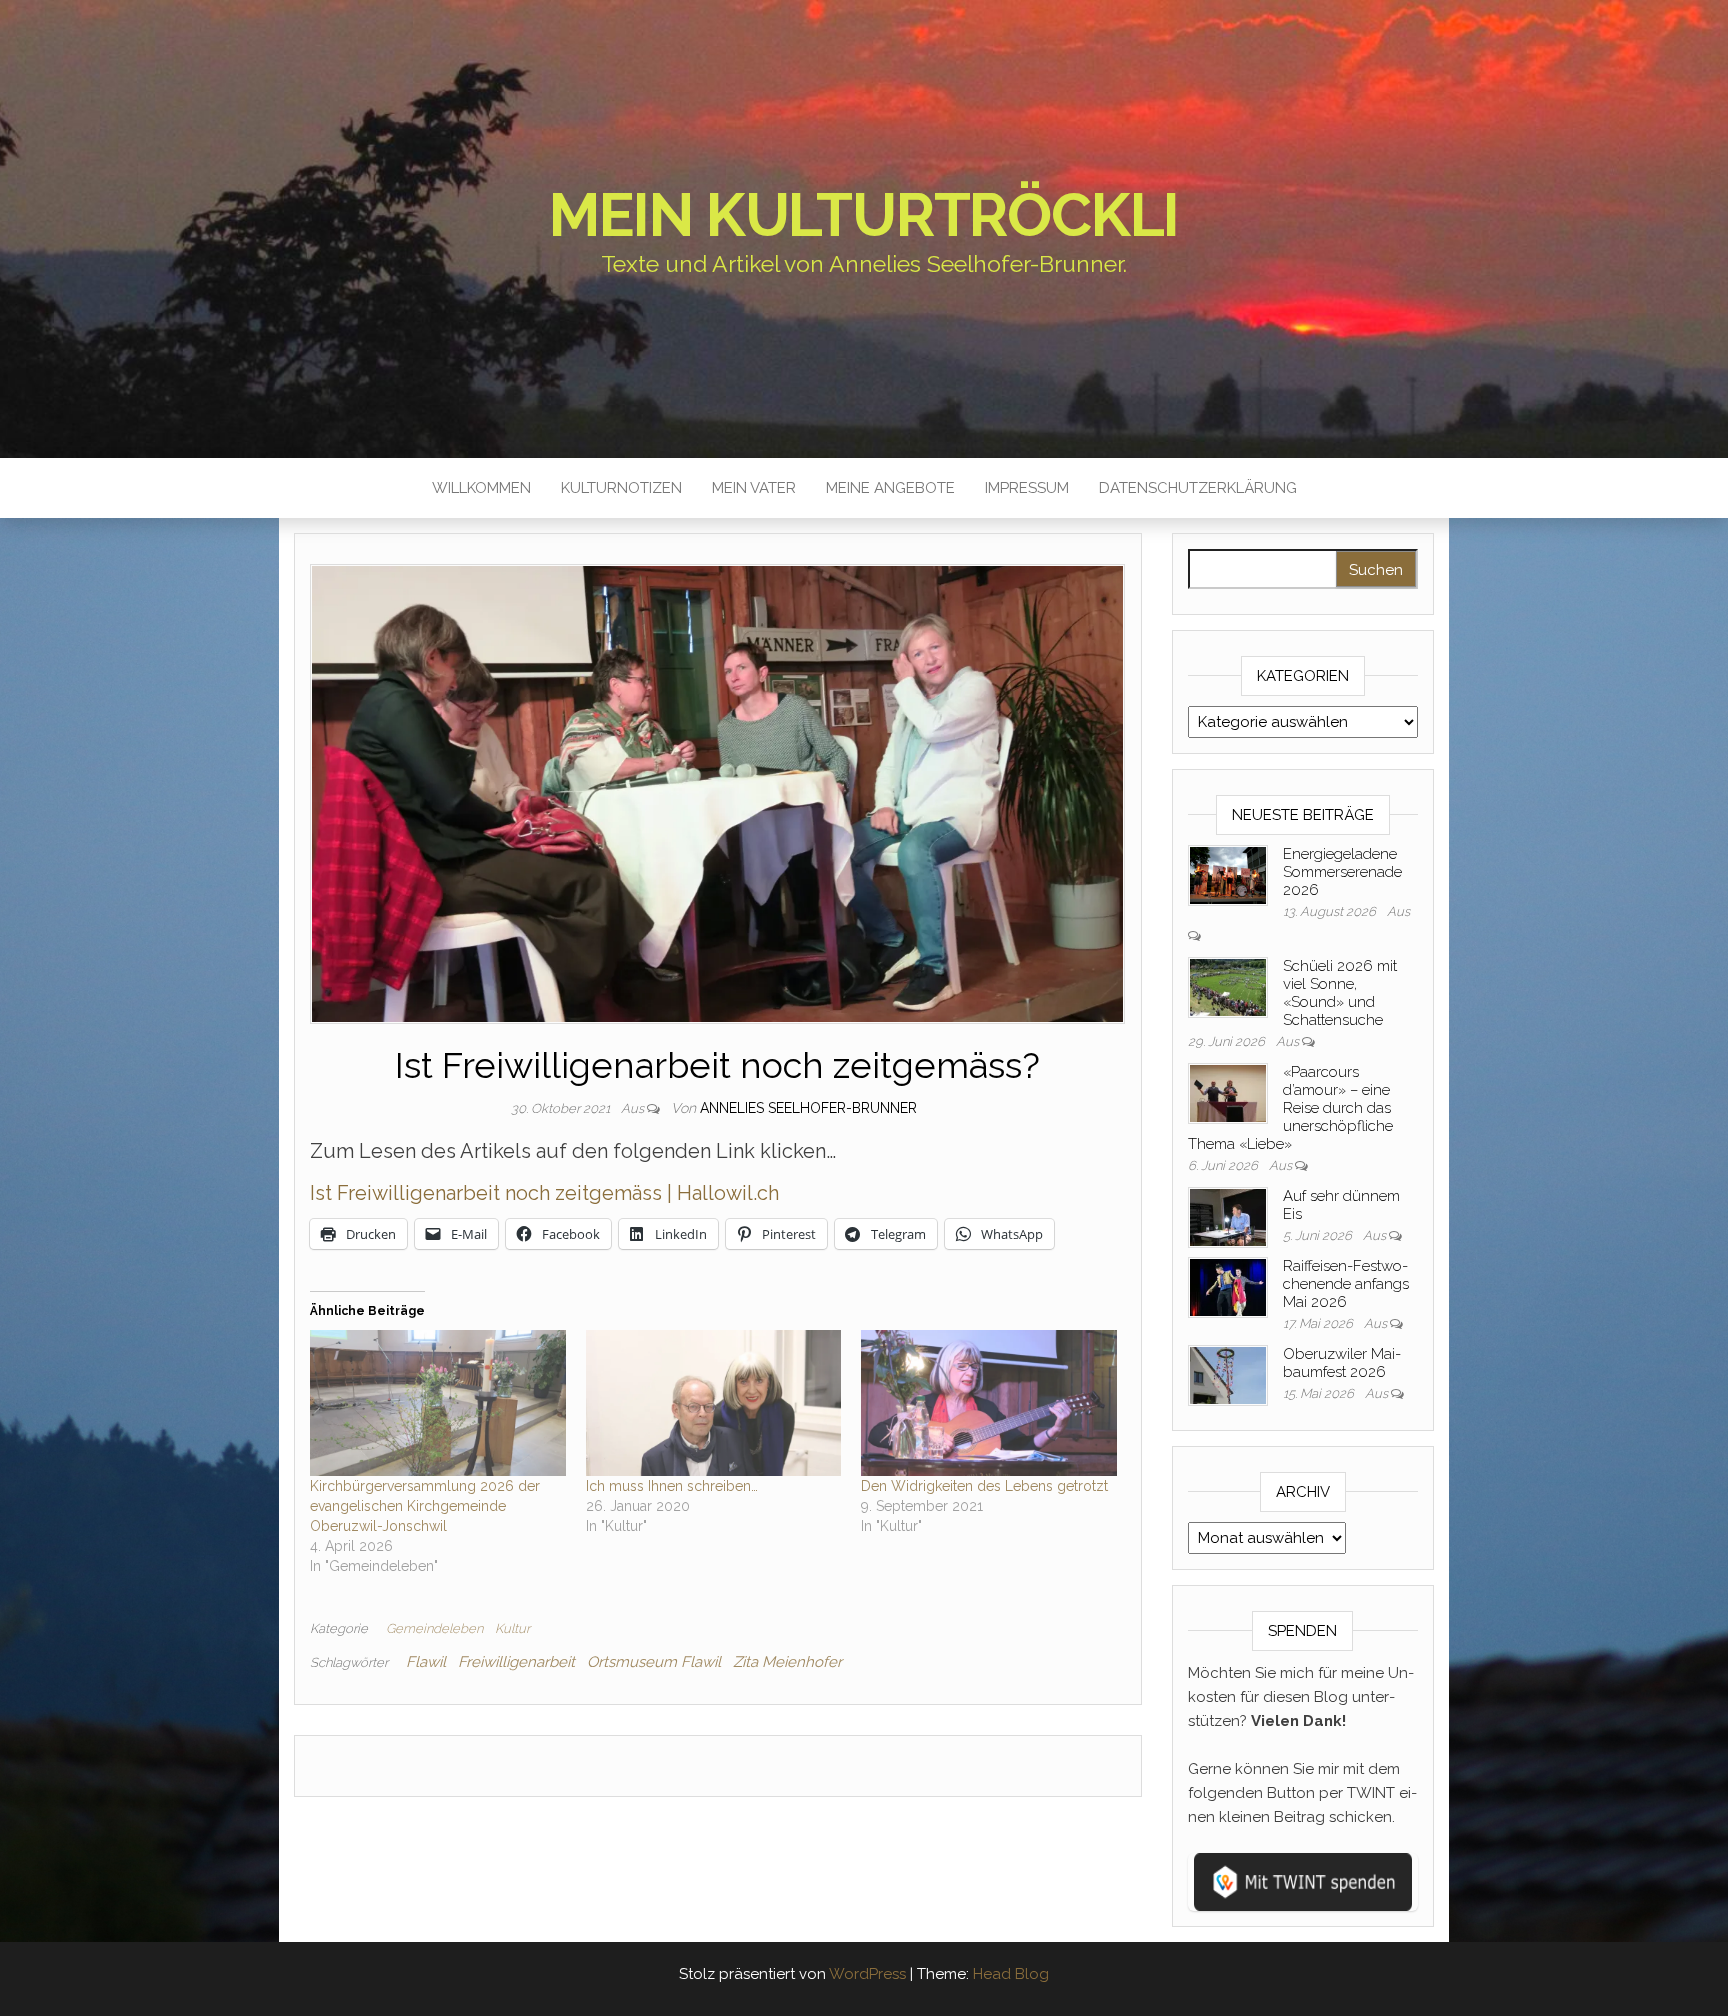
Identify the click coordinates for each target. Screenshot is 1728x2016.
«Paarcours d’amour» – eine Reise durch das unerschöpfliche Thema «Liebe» (1290, 1108)
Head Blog (1011, 1974)
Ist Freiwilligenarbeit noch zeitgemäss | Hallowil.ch (544, 1193)
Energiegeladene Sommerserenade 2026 (1342, 872)
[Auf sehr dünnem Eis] (1228, 1216)
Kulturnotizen (621, 488)
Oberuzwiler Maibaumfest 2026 (1342, 1363)
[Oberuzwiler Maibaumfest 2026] (1228, 1374)
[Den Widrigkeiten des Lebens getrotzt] (989, 1403)
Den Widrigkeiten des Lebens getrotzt (984, 1486)
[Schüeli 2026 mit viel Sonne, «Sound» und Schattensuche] (1228, 986)
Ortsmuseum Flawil (654, 1662)
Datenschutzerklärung (1198, 488)
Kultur (512, 1628)
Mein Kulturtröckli (864, 215)
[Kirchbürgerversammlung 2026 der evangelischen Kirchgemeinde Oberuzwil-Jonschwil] (438, 1403)
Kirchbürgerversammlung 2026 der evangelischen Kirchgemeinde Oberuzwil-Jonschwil (425, 1506)
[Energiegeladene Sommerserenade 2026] (1228, 874)
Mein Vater (754, 488)
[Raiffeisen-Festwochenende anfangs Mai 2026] (1228, 1286)
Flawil (426, 1662)
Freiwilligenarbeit (516, 1662)
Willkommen (481, 488)
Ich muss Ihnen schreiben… (672, 1486)
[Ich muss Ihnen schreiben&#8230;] (714, 1403)
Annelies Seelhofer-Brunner (808, 1108)
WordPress (867, 1974)
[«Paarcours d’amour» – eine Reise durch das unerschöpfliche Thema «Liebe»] (1228, 1092)
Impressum (1027, 488)
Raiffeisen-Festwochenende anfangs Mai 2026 (1346, 1284)
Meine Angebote (890, 488)
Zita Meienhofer (787, 1662)
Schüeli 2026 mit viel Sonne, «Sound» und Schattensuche (1340, 993)
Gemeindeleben (434, 1628)
